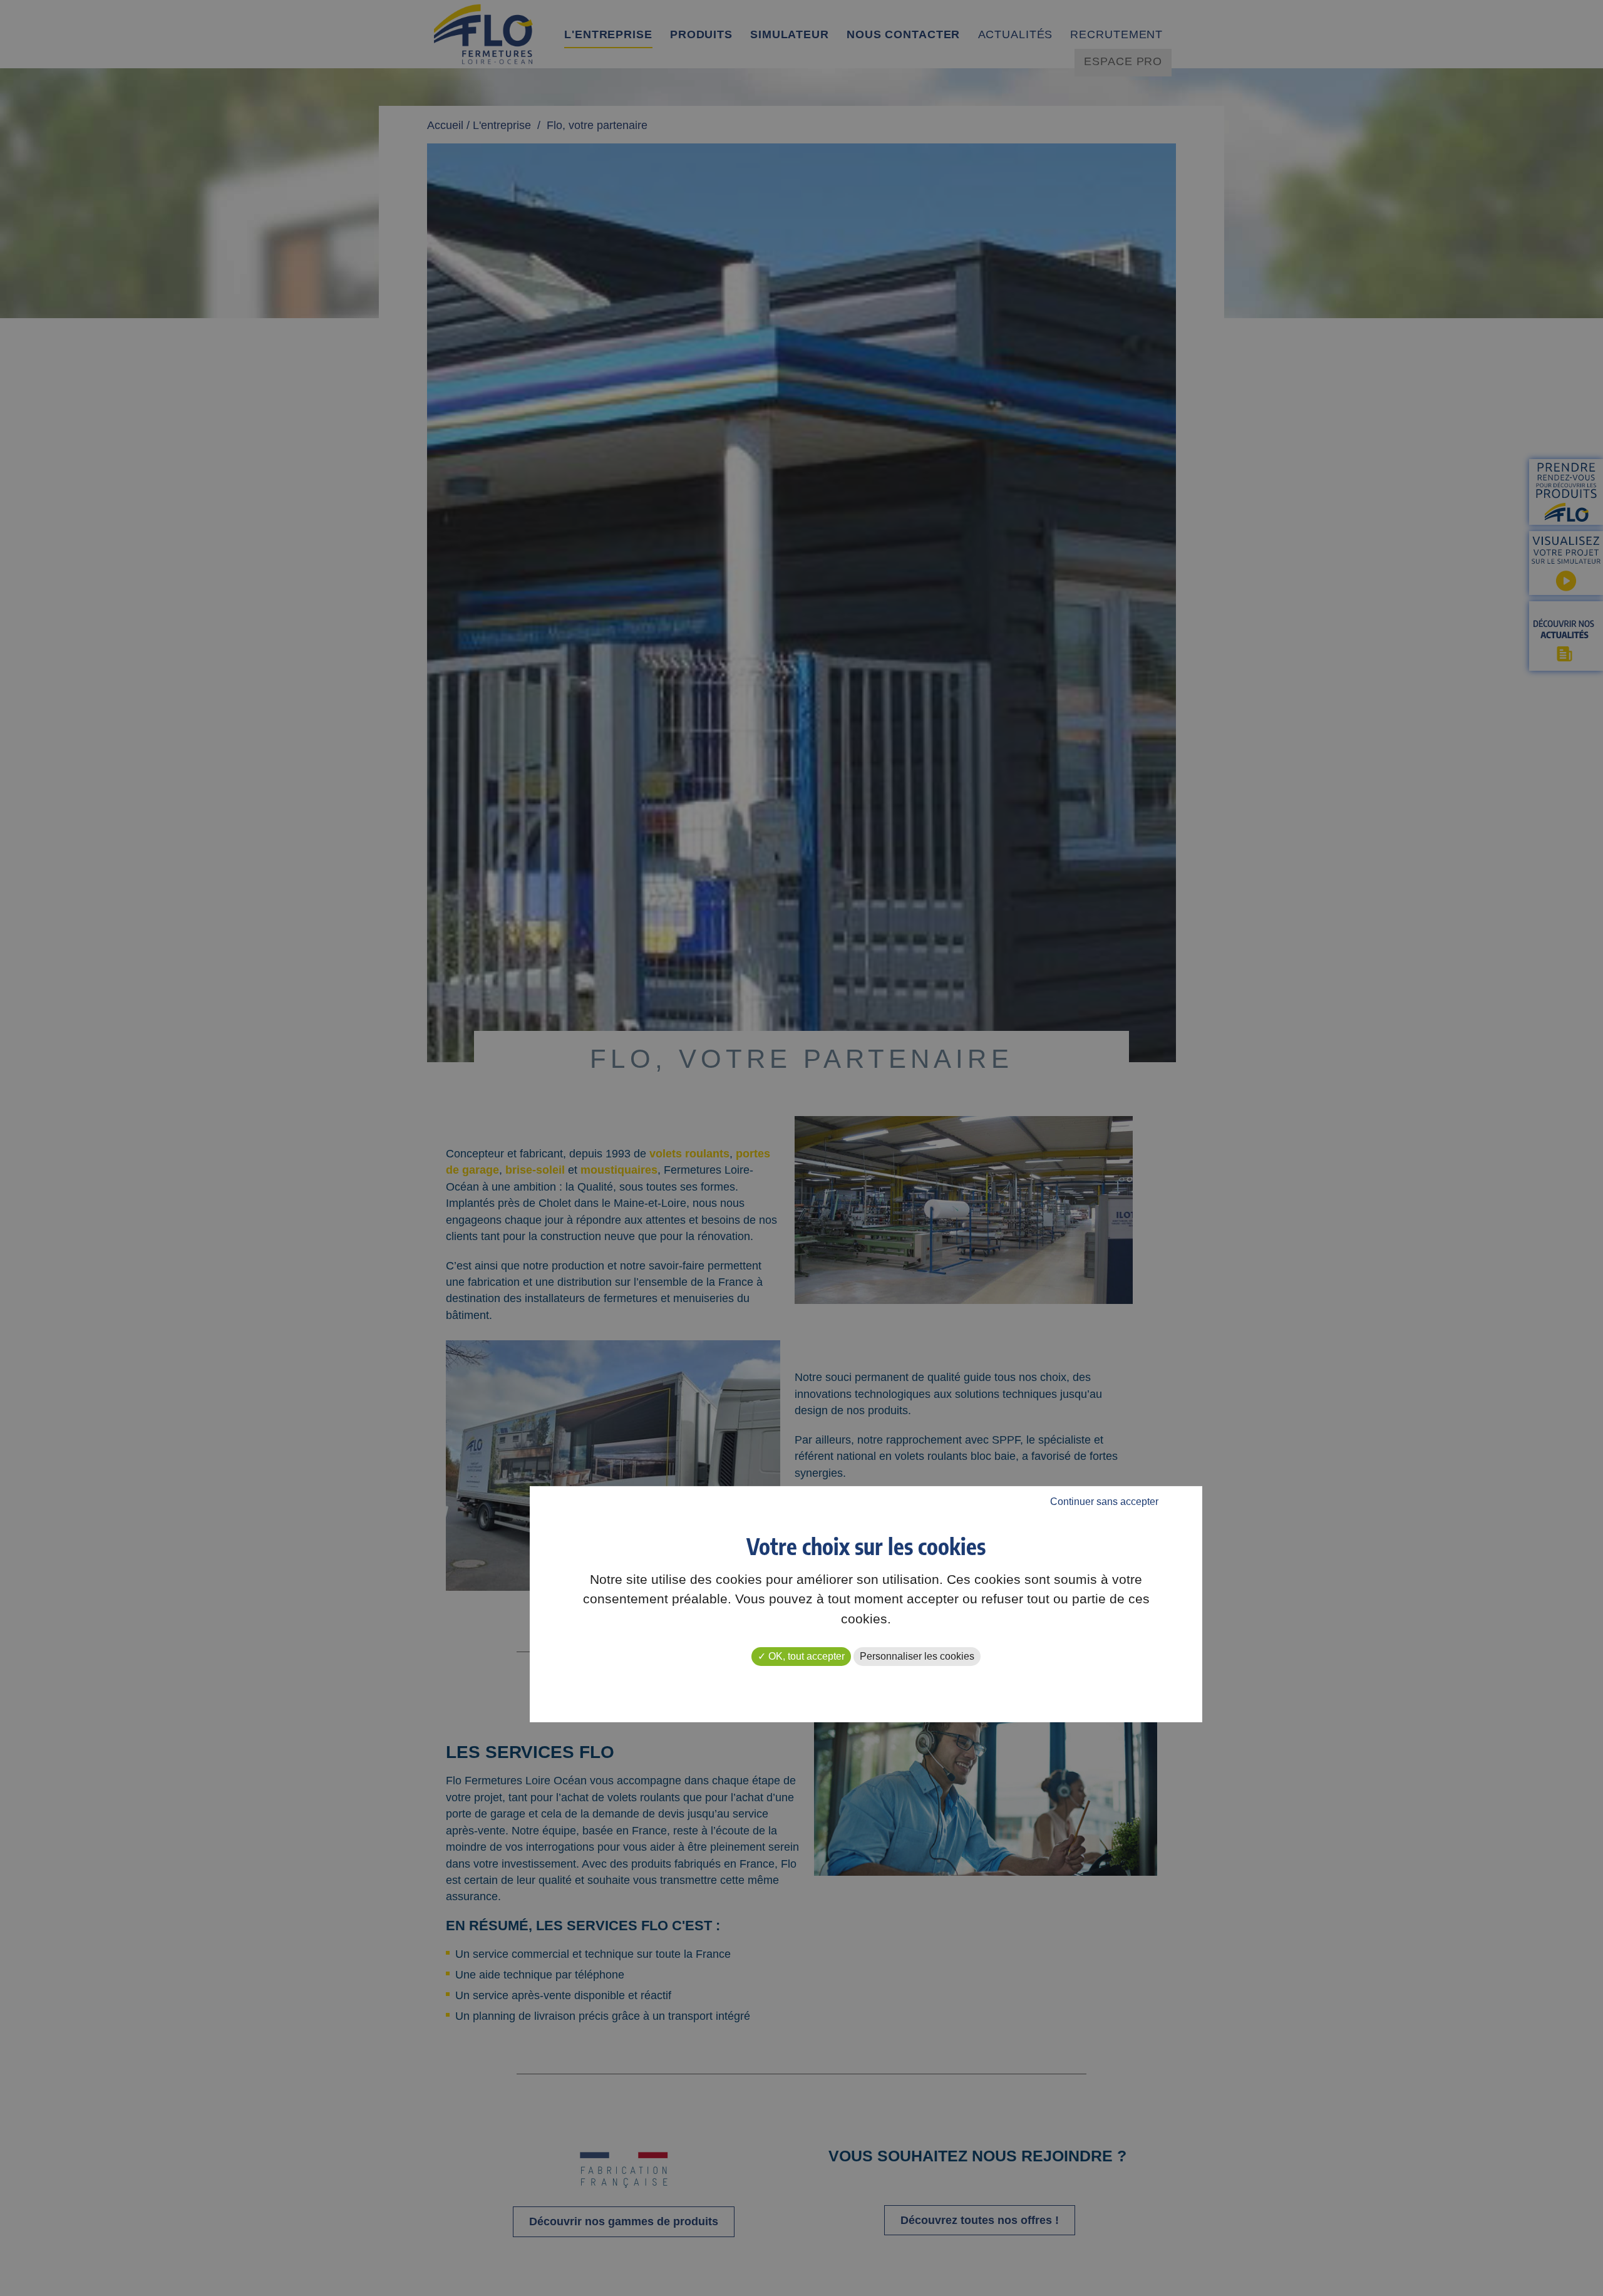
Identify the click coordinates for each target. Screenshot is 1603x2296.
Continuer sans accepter (1104, 1502)
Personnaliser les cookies (917, 1656)
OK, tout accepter (805, 1656)
